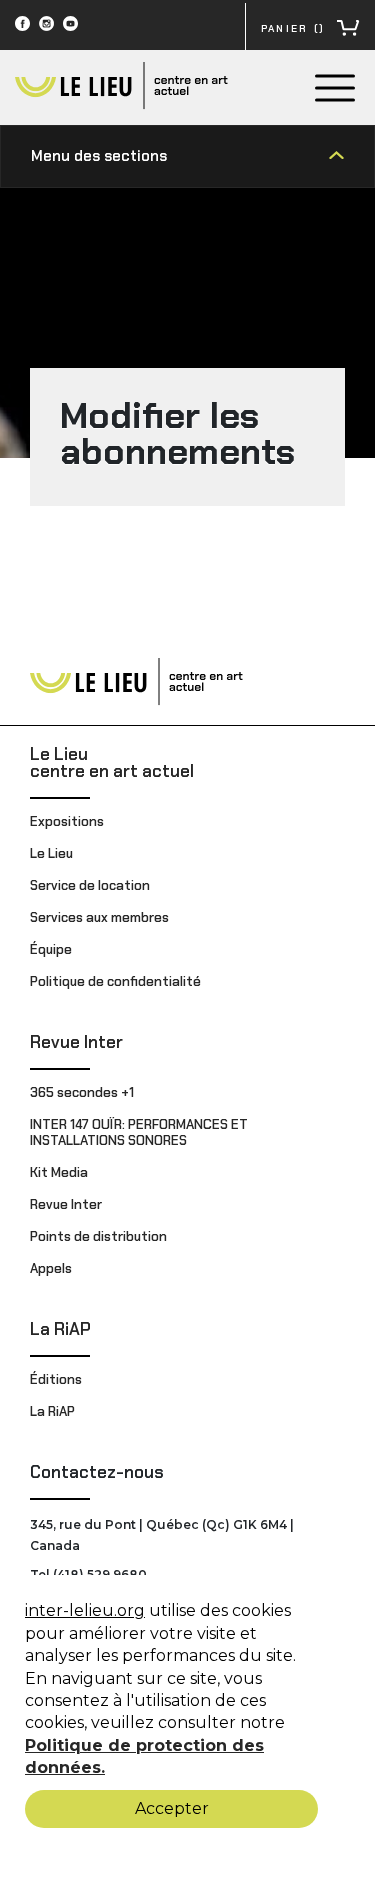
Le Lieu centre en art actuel (112, 762)
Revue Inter (76, 1042)
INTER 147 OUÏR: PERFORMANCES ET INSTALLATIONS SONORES (139, 1132)
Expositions (67, 821)
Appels (51, 1268)
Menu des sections (99, 156)
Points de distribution (98, 1236)
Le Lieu (51, 853)
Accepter (172, 1808)
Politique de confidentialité (115, 981)
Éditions (56, 1379)
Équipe (51, 949)
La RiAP (60, 1329)
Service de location (90, 885)
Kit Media (59, 1172)
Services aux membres (99, 917)
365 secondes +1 (83, 1092)
